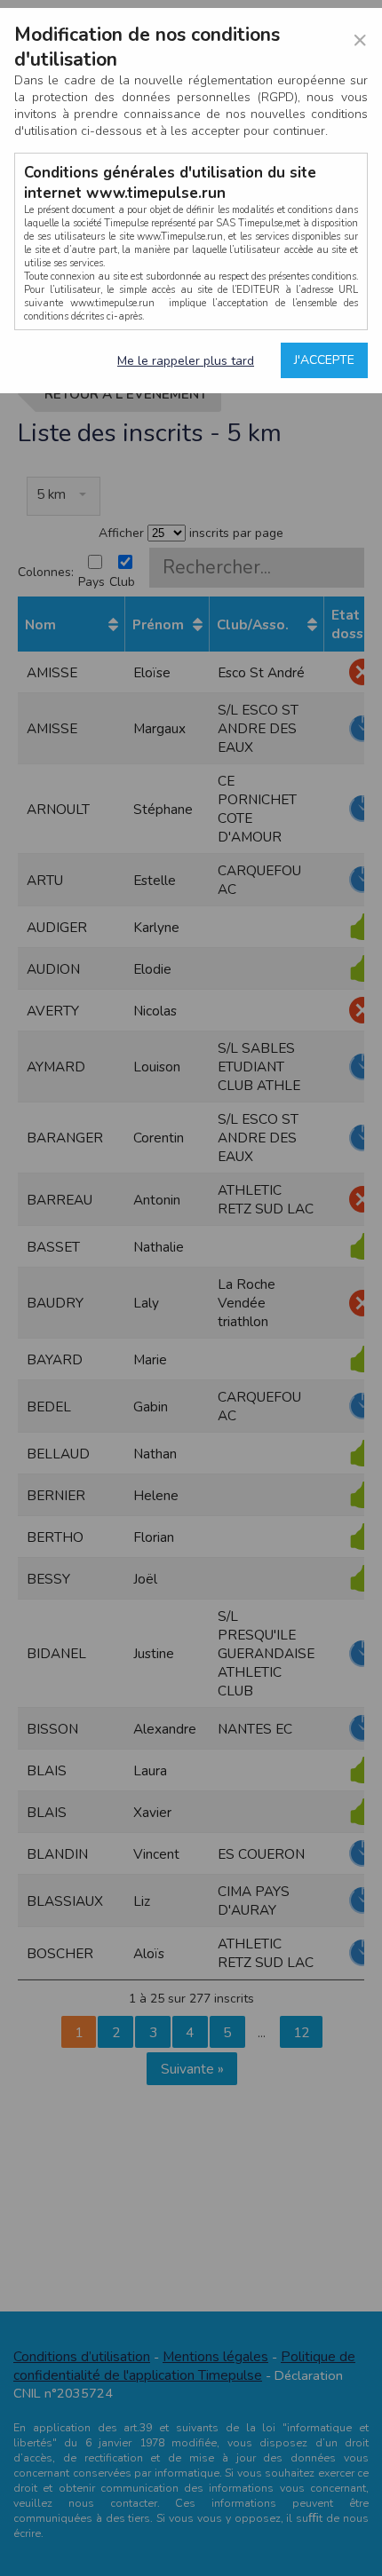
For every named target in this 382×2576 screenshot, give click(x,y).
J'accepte (324, 360)
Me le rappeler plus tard (186, 361)
